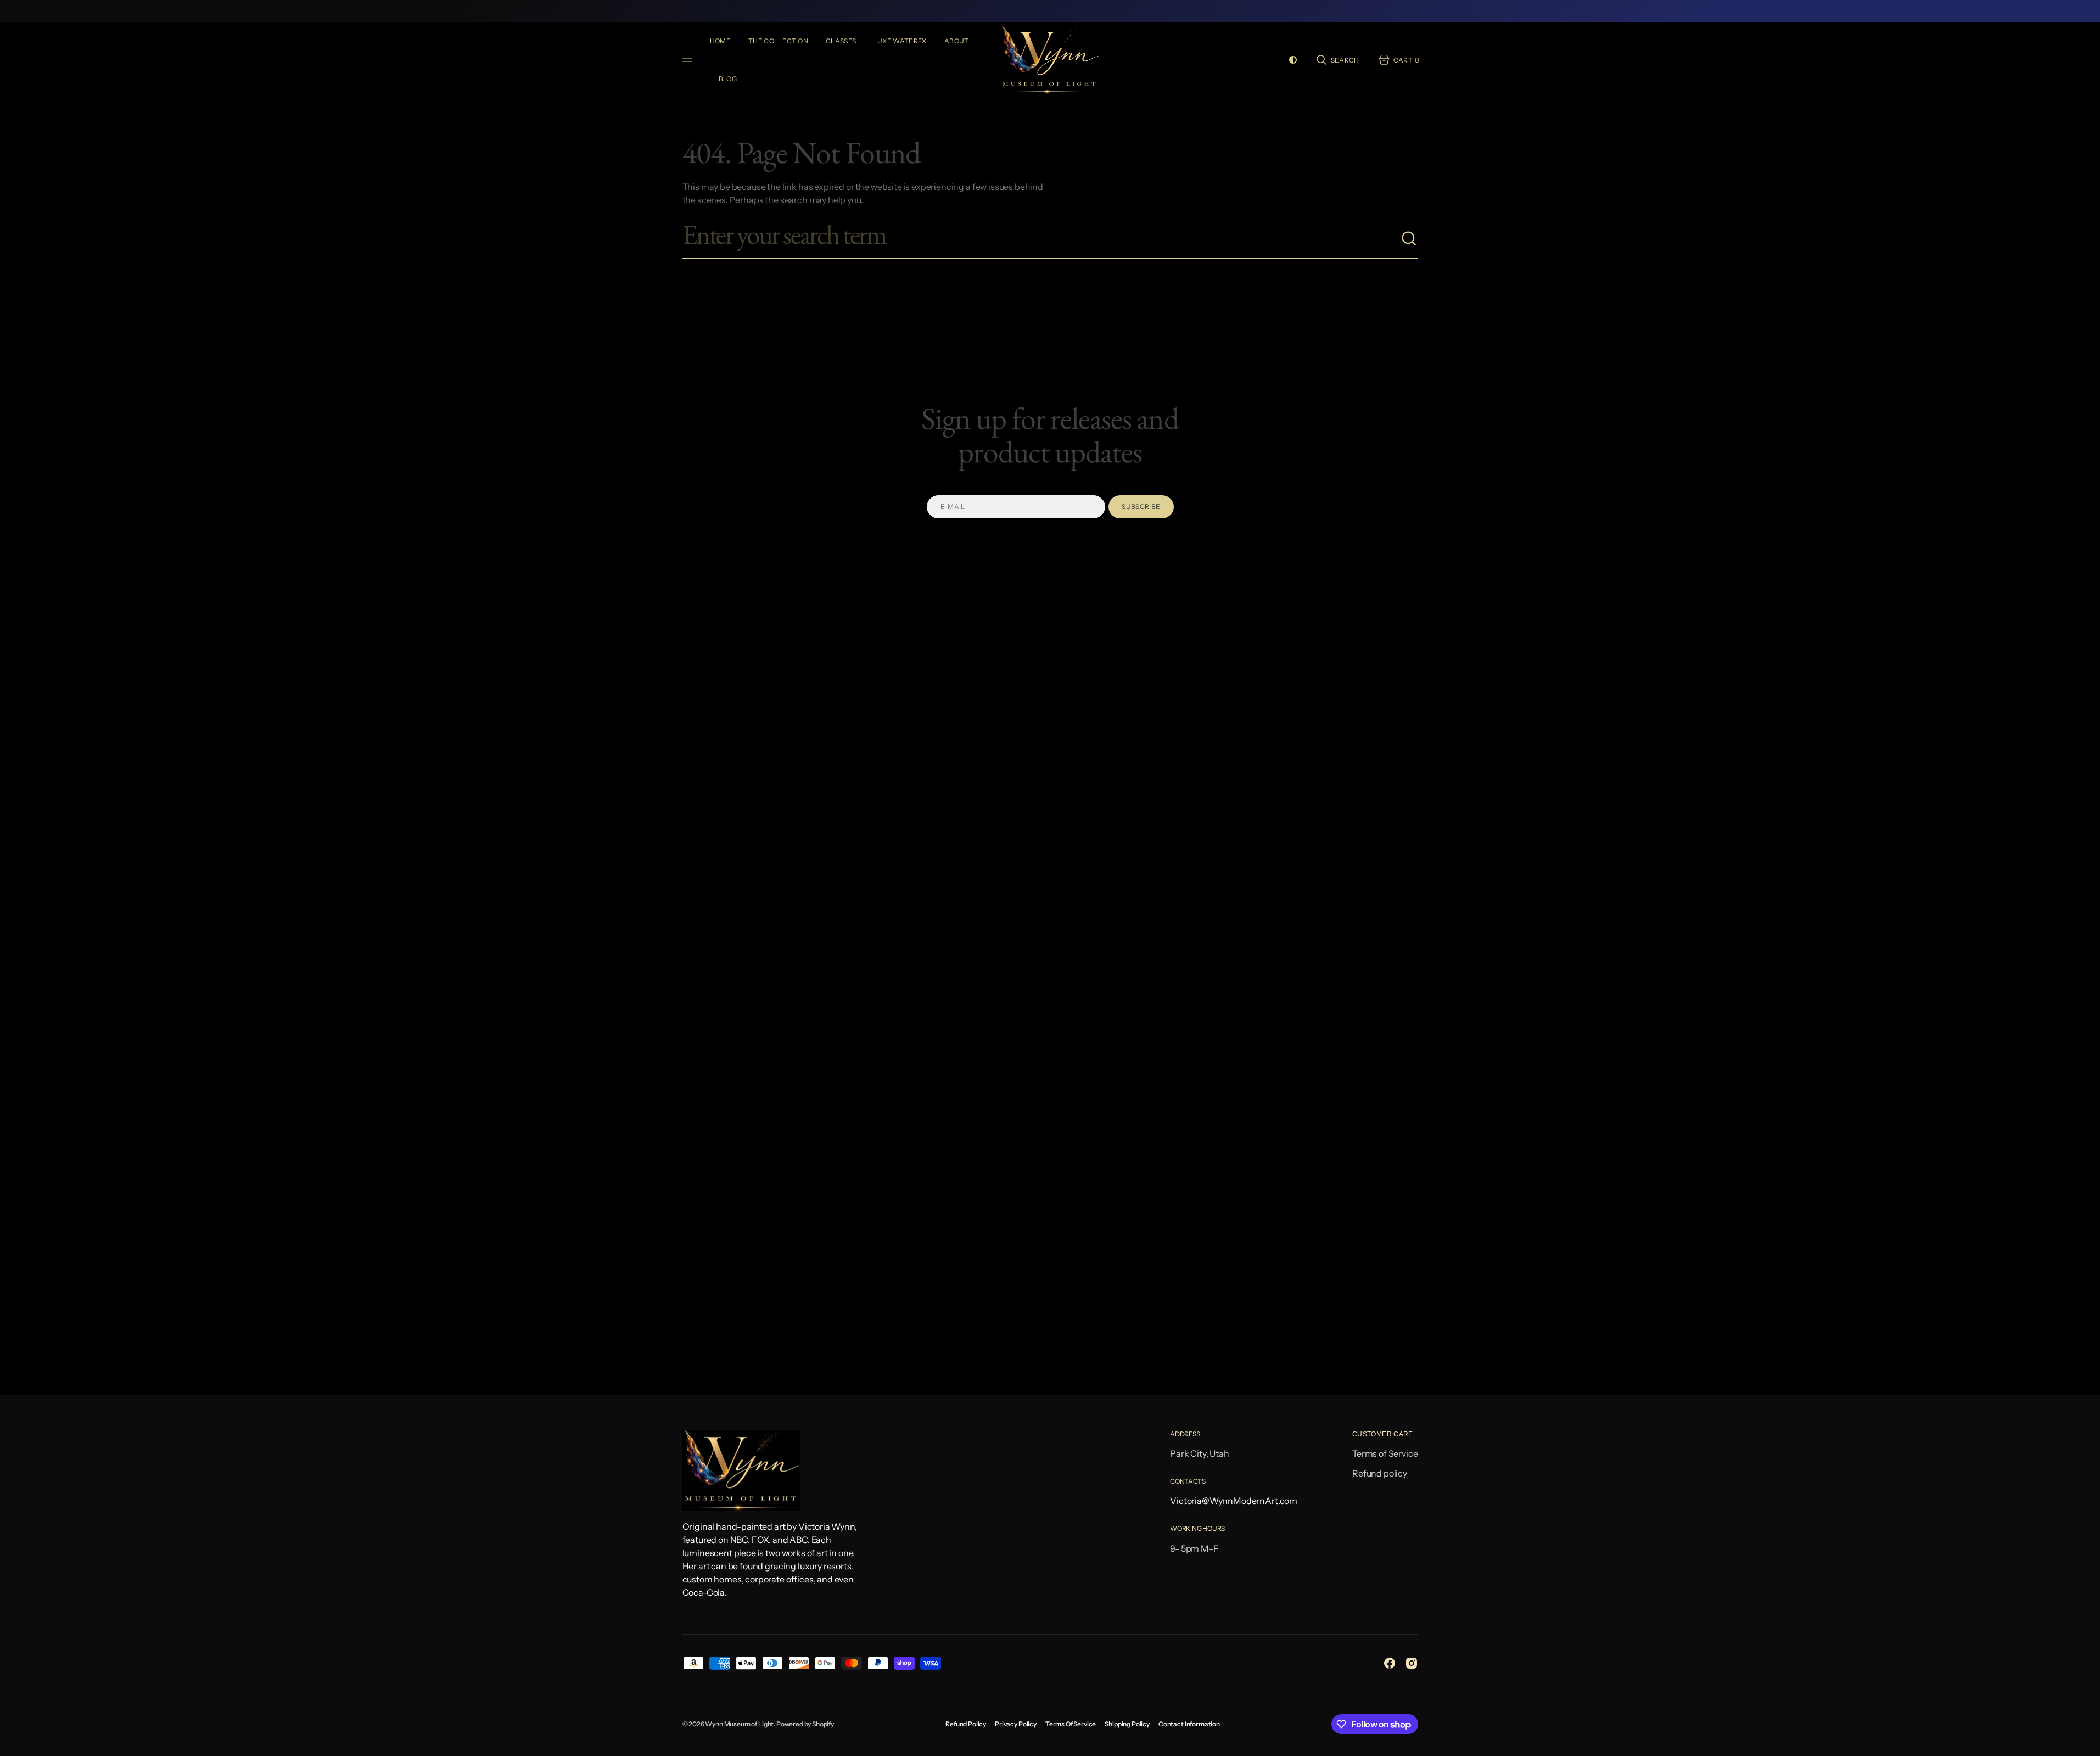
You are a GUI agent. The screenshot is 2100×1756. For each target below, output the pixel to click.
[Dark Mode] (1293, 60)
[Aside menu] (689, 60)
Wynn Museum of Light (739, 1724)
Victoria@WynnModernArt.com (1234, 1501)
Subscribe (1141, 507)
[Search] (1409, 239)
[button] (1337, 60)
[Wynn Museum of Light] (1050, 60)
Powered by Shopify (805, 1724)
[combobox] (1041, 239)
